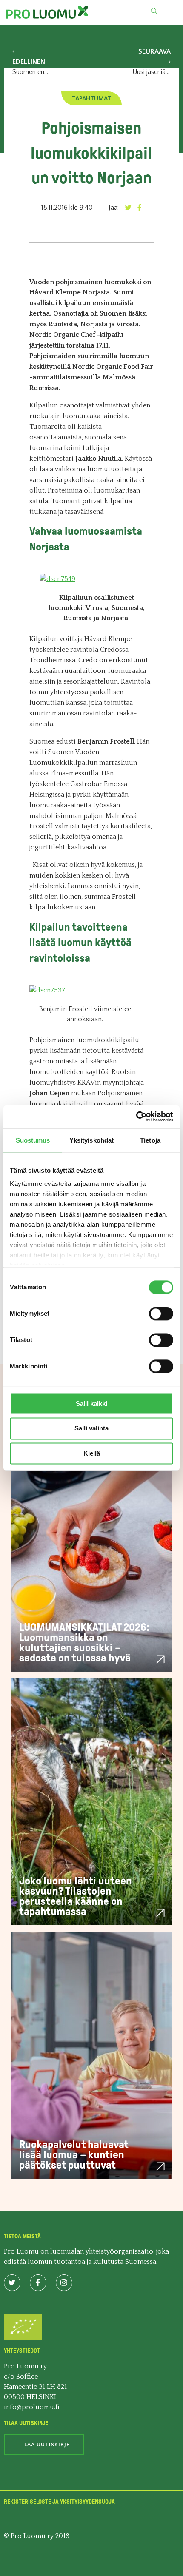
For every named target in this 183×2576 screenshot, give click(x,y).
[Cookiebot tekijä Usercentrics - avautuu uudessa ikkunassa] (136, 1117)
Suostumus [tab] (33, 1140)
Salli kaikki (91, 1403)
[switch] (161, 1314)
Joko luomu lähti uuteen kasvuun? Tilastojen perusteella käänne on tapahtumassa (76, 1896)
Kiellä (92, 1453)
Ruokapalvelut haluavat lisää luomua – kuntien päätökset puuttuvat (74, 2155)
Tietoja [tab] (150, 1140)
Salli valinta (91, 1429)
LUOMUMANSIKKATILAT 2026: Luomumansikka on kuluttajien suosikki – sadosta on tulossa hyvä (84, 1643)
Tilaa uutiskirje (44, 2445)
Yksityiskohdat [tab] (91, 1140)
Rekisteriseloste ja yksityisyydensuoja (59, 2502)
